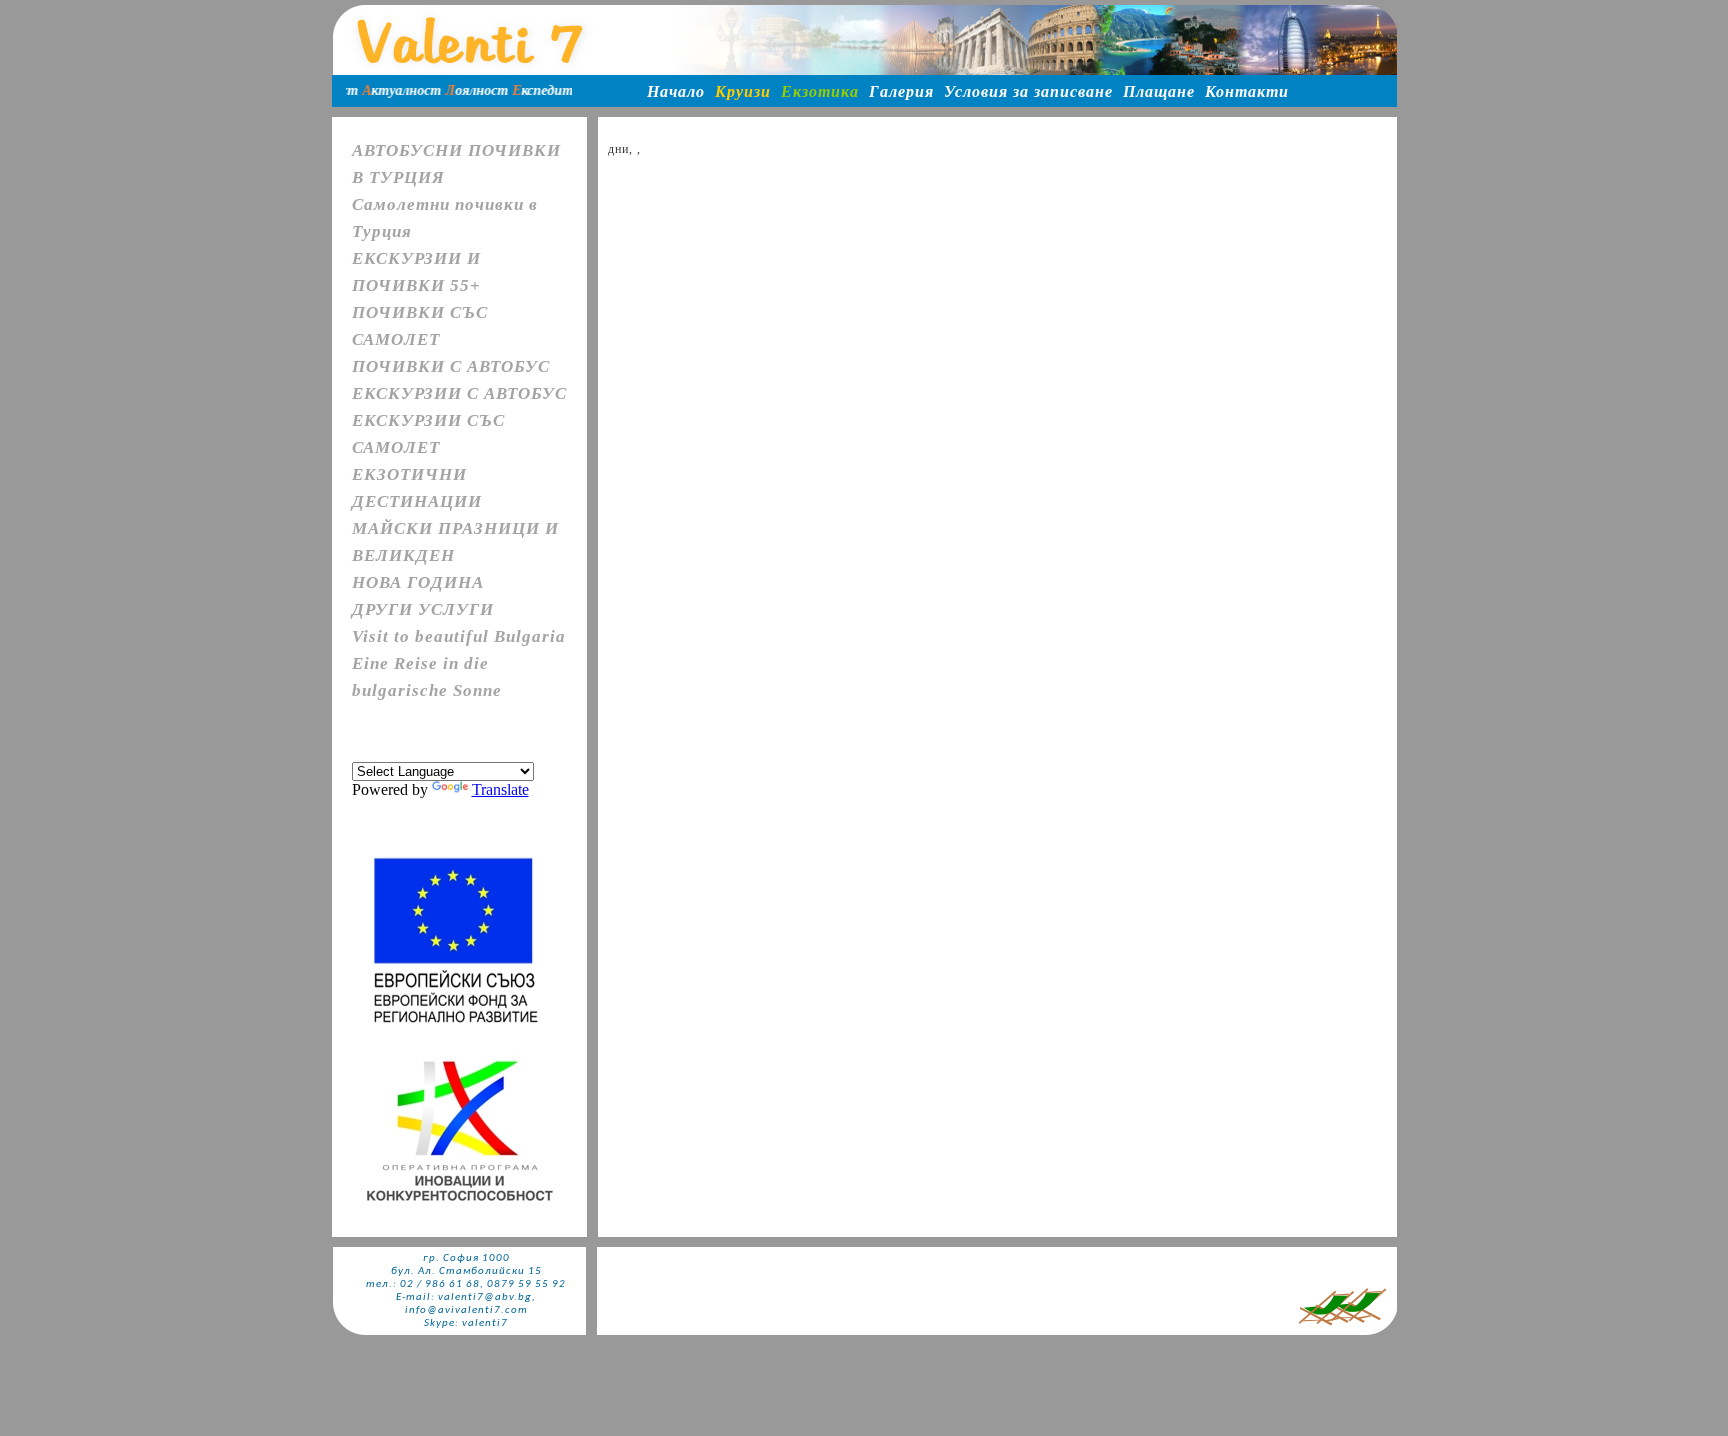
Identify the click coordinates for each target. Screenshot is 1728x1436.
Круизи (743, 91)
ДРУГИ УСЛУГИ (423, 609)
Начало (676, 91)
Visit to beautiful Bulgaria (459, 636)
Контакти (1247, 91)
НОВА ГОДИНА (418, 582)
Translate (500, 789)
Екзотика (820, 91)
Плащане (1159, 91)
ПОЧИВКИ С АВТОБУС (451, 366)
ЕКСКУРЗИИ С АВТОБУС (459, 393)
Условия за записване (1028, 91)
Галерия (901, 91)
